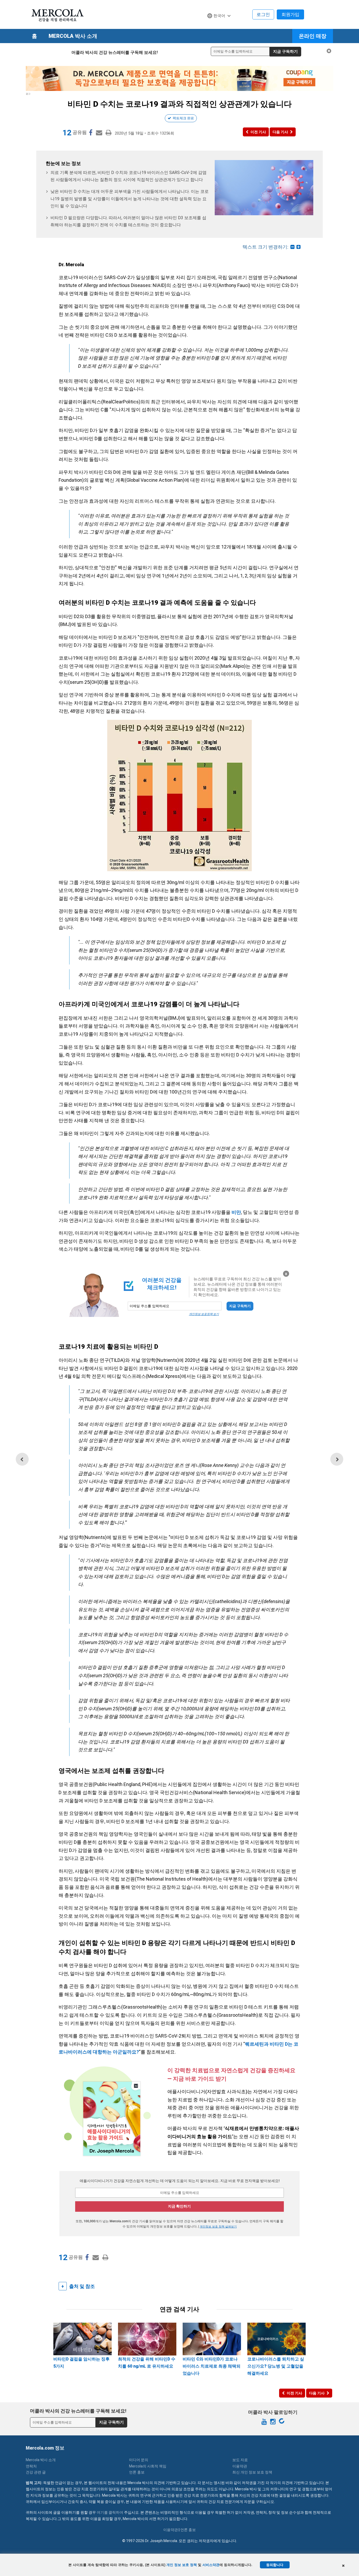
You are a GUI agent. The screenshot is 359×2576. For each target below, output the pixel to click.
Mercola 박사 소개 (73, 36)
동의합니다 (275, 2565)
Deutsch (217, 26)
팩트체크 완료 (183, 118)
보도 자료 (240, 2460)
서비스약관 (211, 2565)
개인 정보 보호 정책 (182, 2565)
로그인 (263, 14)
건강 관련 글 (36, 2472)
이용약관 (240, 2466)
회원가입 (290, 14)
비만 (236, 1212)
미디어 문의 (139, 2460)
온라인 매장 (313, 36)
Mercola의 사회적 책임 (148, 2466)
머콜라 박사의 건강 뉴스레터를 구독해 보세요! (115, 52)
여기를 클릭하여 (110, 2512)
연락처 (31, 2466)
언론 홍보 (137, 2472)
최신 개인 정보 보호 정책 (252, 2472)
